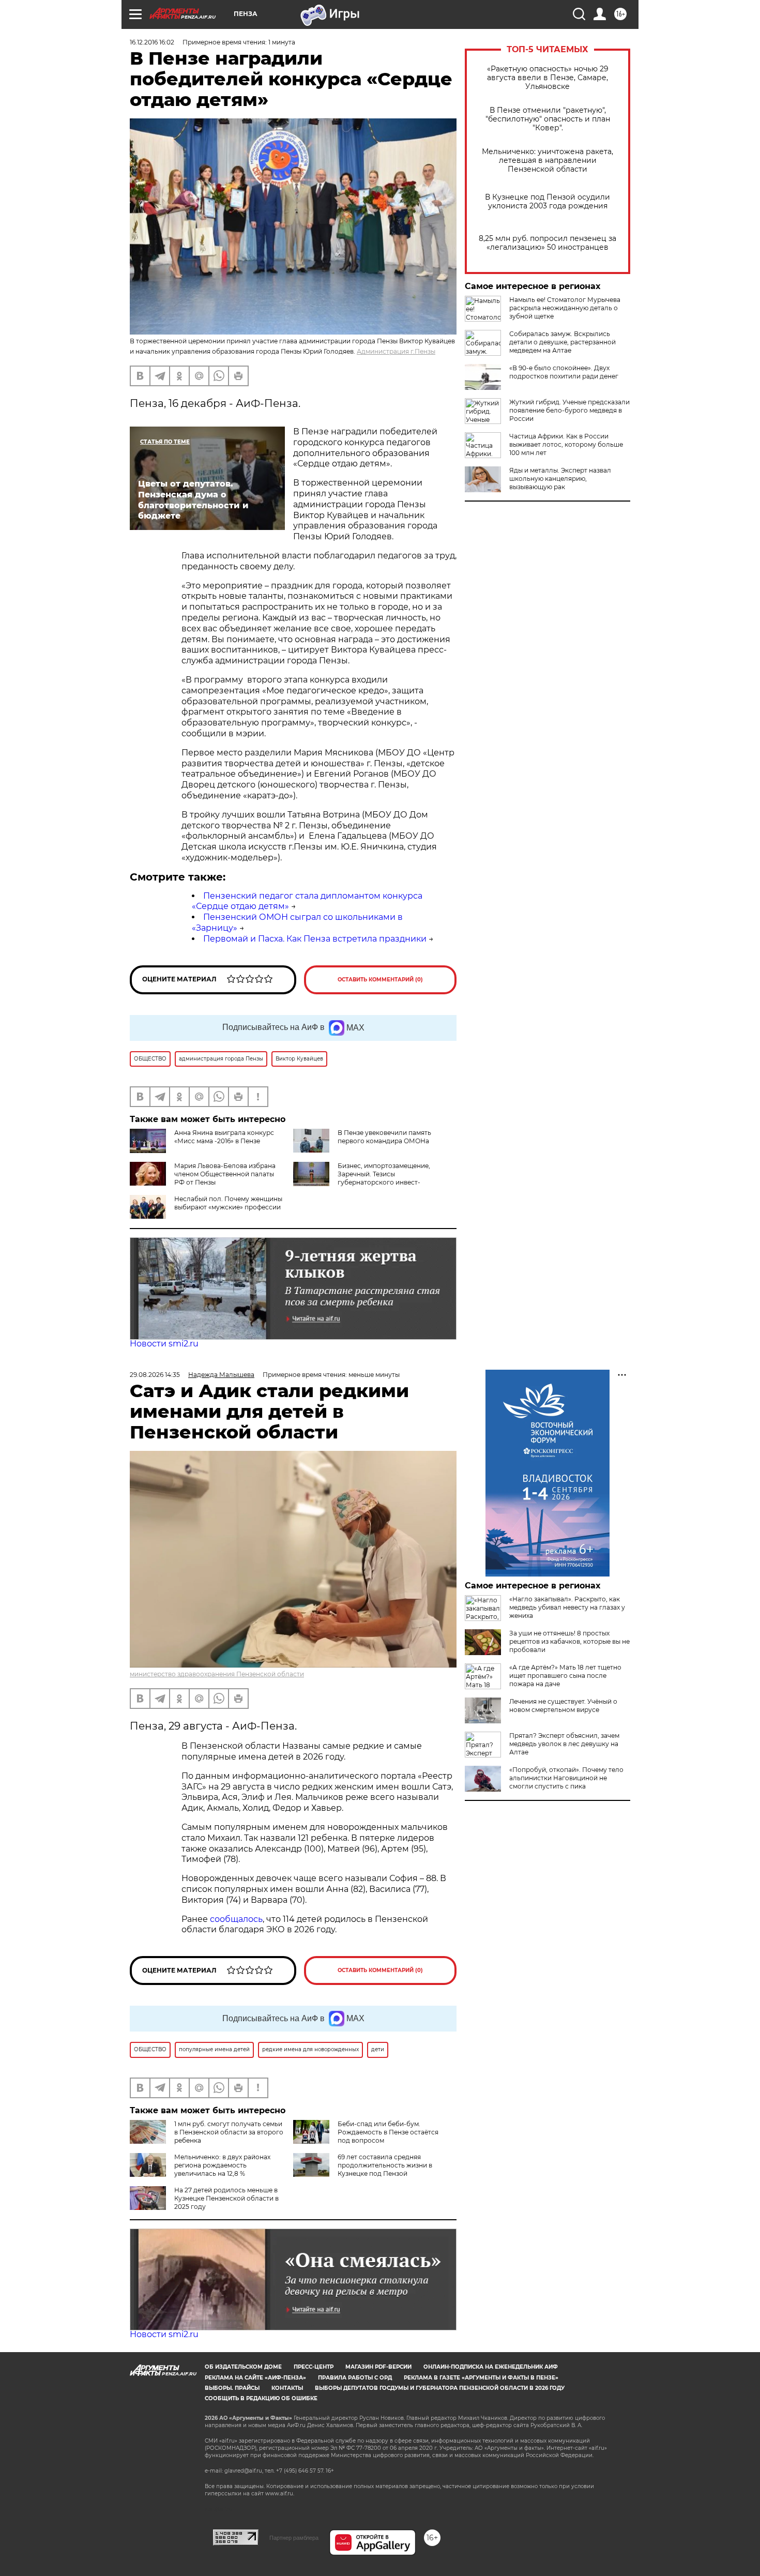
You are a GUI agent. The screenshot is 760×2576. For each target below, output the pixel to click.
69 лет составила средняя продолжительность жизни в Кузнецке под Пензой (385, 2165)
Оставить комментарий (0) (380, 980)
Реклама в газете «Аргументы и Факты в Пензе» (481, 2378)
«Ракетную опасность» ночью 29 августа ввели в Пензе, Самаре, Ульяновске (548, 78)
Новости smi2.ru (164, 1344)
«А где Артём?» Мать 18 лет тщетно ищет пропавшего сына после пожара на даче (565, 1676)
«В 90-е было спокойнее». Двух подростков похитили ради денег (564, 372)
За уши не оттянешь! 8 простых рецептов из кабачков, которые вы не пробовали (569, 1641)
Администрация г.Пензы (396, 351)
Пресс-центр (314, 2367)
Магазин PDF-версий (378, 2367)
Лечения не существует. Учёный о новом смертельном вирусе (563, 1706)
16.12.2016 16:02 (152, 42)
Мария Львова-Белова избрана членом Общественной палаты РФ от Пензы (225, 1174)
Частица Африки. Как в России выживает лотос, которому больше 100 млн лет (566, 444)
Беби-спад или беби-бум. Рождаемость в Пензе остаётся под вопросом (388, 2132)
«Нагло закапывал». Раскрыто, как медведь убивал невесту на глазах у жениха (567, 1607)
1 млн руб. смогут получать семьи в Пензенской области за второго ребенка (229, 2132)
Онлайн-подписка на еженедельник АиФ (491, 2367)
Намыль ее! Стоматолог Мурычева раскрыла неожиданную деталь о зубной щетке (565, 308)
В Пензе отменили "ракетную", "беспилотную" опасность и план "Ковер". (548, 119)
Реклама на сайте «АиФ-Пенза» (255, 2378)
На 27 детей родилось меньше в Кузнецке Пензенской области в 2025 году (226, 2198)
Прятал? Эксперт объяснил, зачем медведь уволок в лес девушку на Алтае (564, 1744)
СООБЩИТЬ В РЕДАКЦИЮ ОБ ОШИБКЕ (261, 2398)
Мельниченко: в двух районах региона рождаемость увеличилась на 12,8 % (222, 2165)
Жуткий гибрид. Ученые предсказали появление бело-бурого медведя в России (569, 410)
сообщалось (236, 1919)
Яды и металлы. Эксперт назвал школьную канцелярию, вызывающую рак (560, 479)
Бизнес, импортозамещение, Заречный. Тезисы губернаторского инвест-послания (362, 1178)
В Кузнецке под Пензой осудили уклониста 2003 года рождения (548, 202)
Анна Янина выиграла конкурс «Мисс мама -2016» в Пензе (224, 1137)
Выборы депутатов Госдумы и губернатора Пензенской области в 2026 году (440, 2388)
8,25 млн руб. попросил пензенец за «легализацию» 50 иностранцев (548, 243)
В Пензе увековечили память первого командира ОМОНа (384, 1137)
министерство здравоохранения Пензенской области (217, 1674)
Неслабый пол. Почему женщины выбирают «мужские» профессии (228, 1203)
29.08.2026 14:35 (155, 1375)
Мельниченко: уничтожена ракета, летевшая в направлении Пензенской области (548, 161)
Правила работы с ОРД (355, 2378)
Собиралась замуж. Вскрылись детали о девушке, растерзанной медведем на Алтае (563, 342)
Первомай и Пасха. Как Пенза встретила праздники (315, 939)
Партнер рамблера (294, 2538)
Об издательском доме (243, 2367)
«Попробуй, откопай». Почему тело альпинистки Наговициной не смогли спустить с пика (566, 1778)
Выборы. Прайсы (232, 2388)
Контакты (287, 2388)
